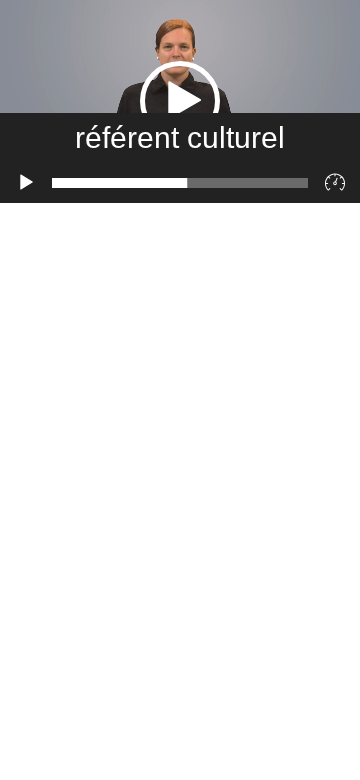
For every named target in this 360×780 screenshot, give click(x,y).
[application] (180, 101)
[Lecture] (26, 183)
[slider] (180, 183)
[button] (180, 101)
